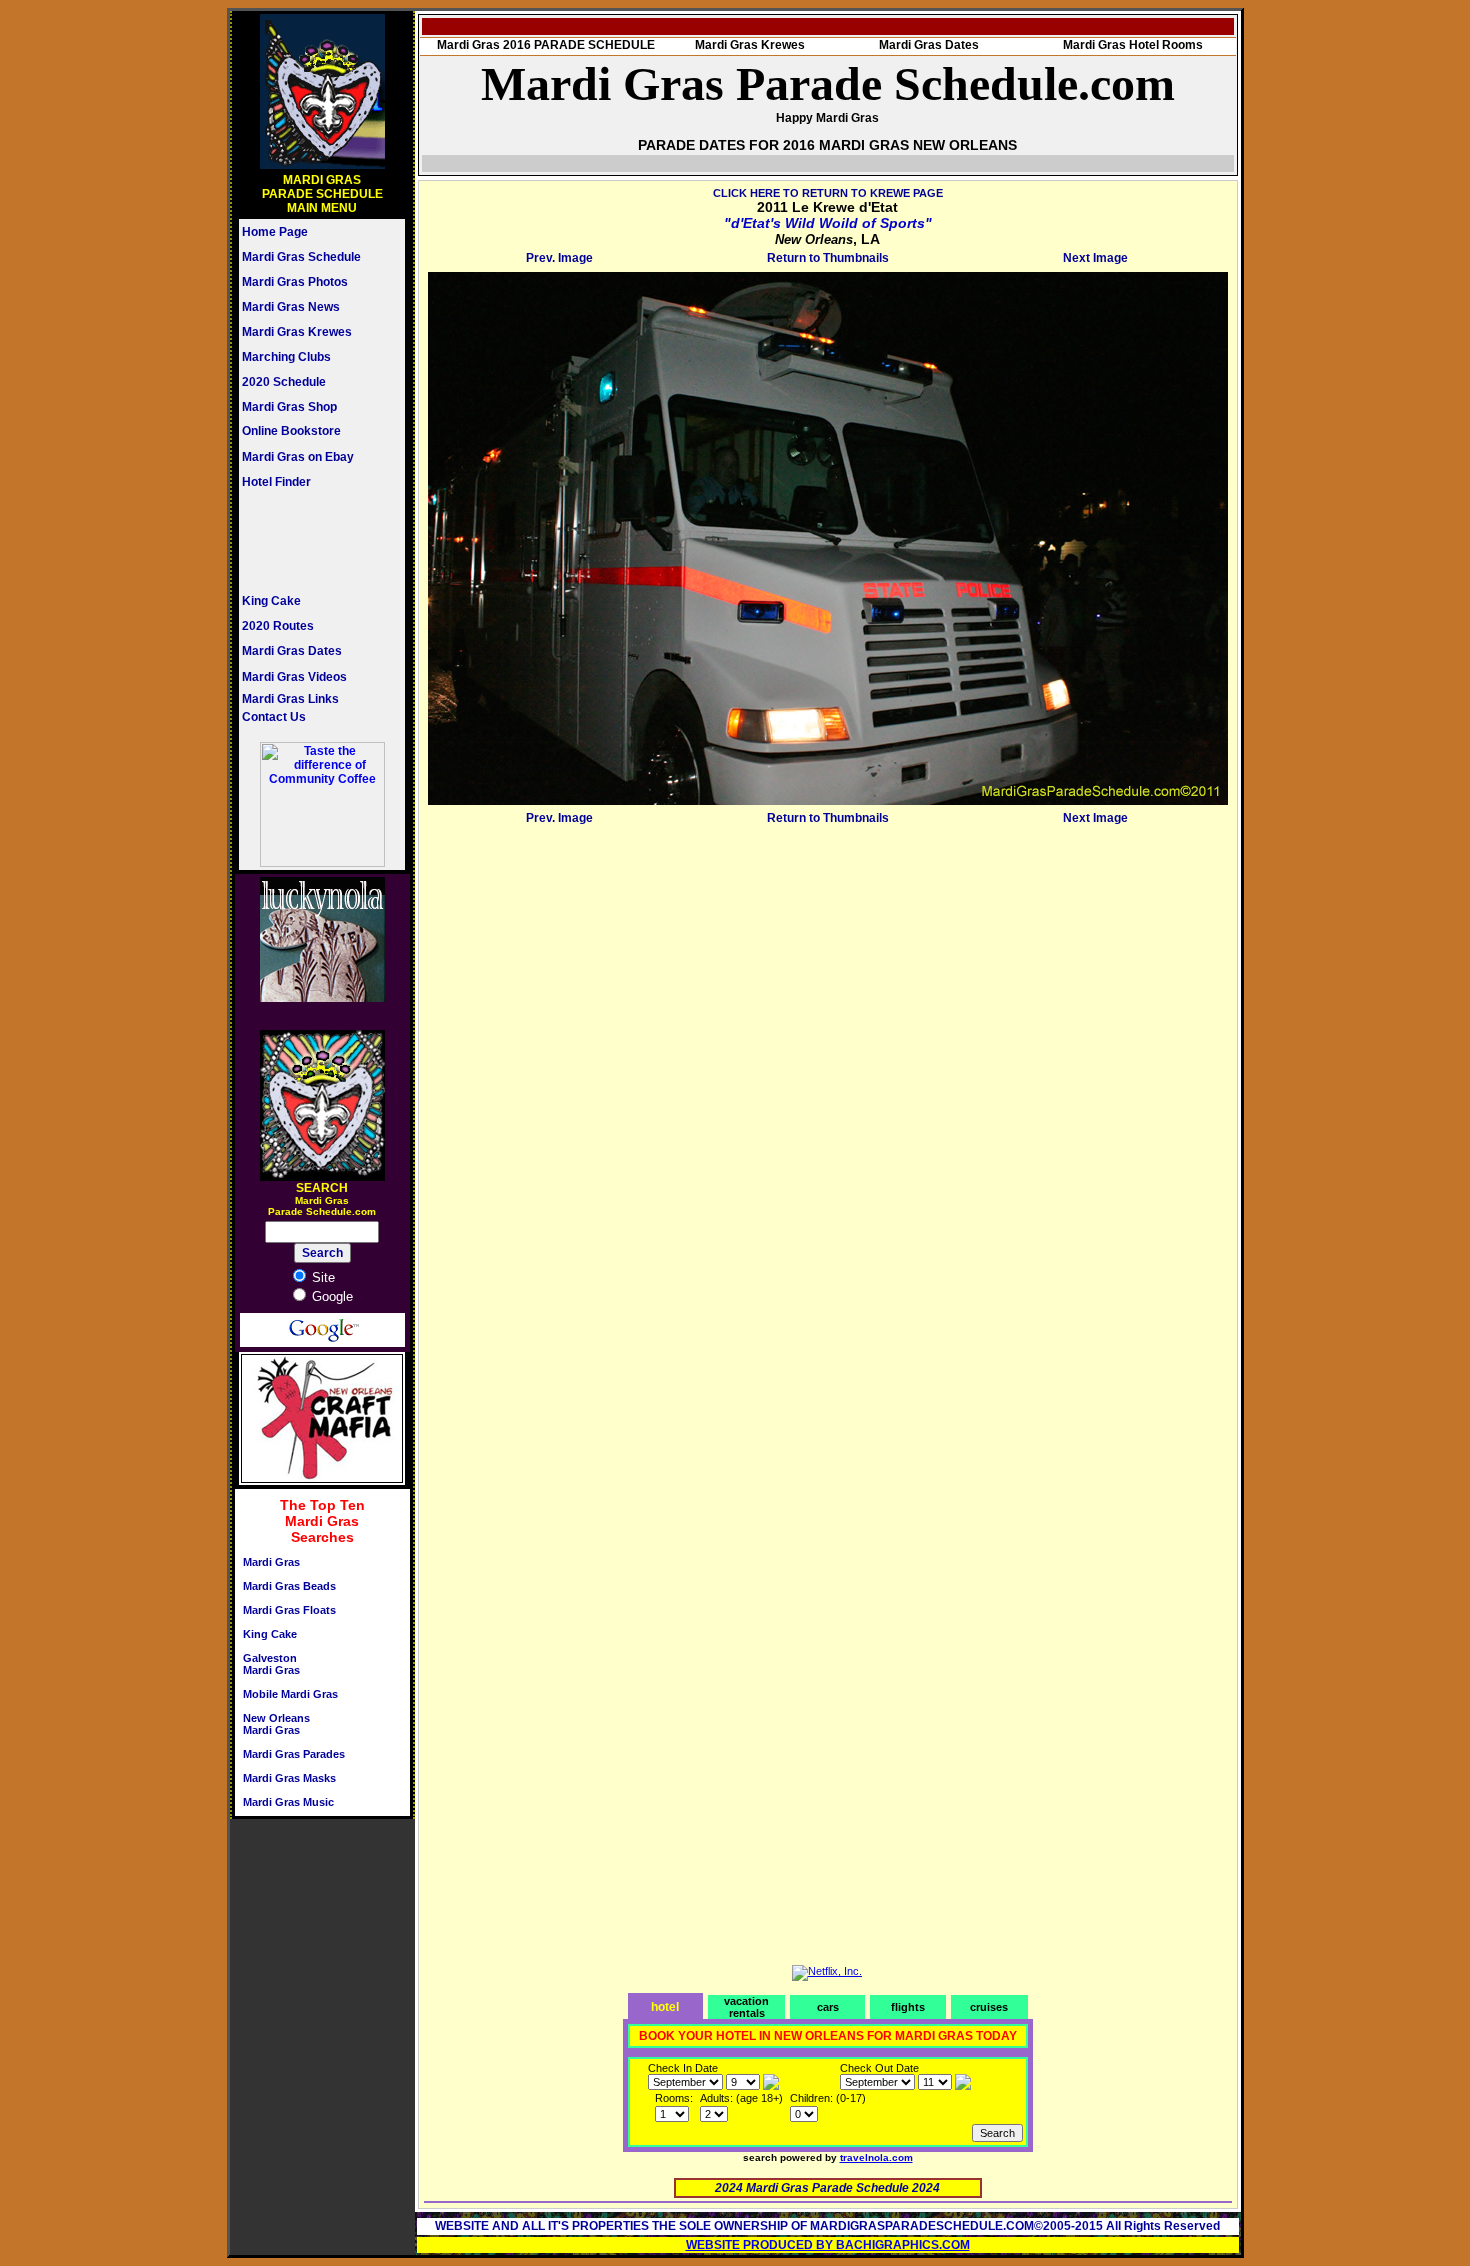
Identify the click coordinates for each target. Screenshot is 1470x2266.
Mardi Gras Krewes (297, 332)
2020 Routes (278, 626)
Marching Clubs (286, 357)
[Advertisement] (302, 541)
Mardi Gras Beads (289, 1586)
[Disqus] (828, 1081)
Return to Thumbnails (828, 258)
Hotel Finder (276, 482)
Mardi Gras (271, 1562)
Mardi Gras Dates (292, 651)
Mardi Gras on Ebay (298, 457)
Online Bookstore (291, 431)
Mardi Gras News (291, 307)
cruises (989, 2007)
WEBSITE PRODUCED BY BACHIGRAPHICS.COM (828, 2245)
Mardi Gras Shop (289, 407)
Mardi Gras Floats (289, 1610)
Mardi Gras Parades (294, 1754)
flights (908, 2007)
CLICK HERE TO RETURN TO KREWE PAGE (828, 193)
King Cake (271, 601)
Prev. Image (559, 258)
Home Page (275, 232)
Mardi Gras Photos (295, 282)
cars (828, 2007)
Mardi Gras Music (288, 1802)
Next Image (1095, 258)
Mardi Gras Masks (289, 1778)
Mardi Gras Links (290, 699)
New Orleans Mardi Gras (276, 1724)
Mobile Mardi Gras (290, 1694)
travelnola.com (876, 2157)
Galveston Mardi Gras (271, 1664)
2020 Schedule (284, 382)
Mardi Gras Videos (294, 677)
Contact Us (274, 717)
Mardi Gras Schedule (301, 257)
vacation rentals (746, 2007)
